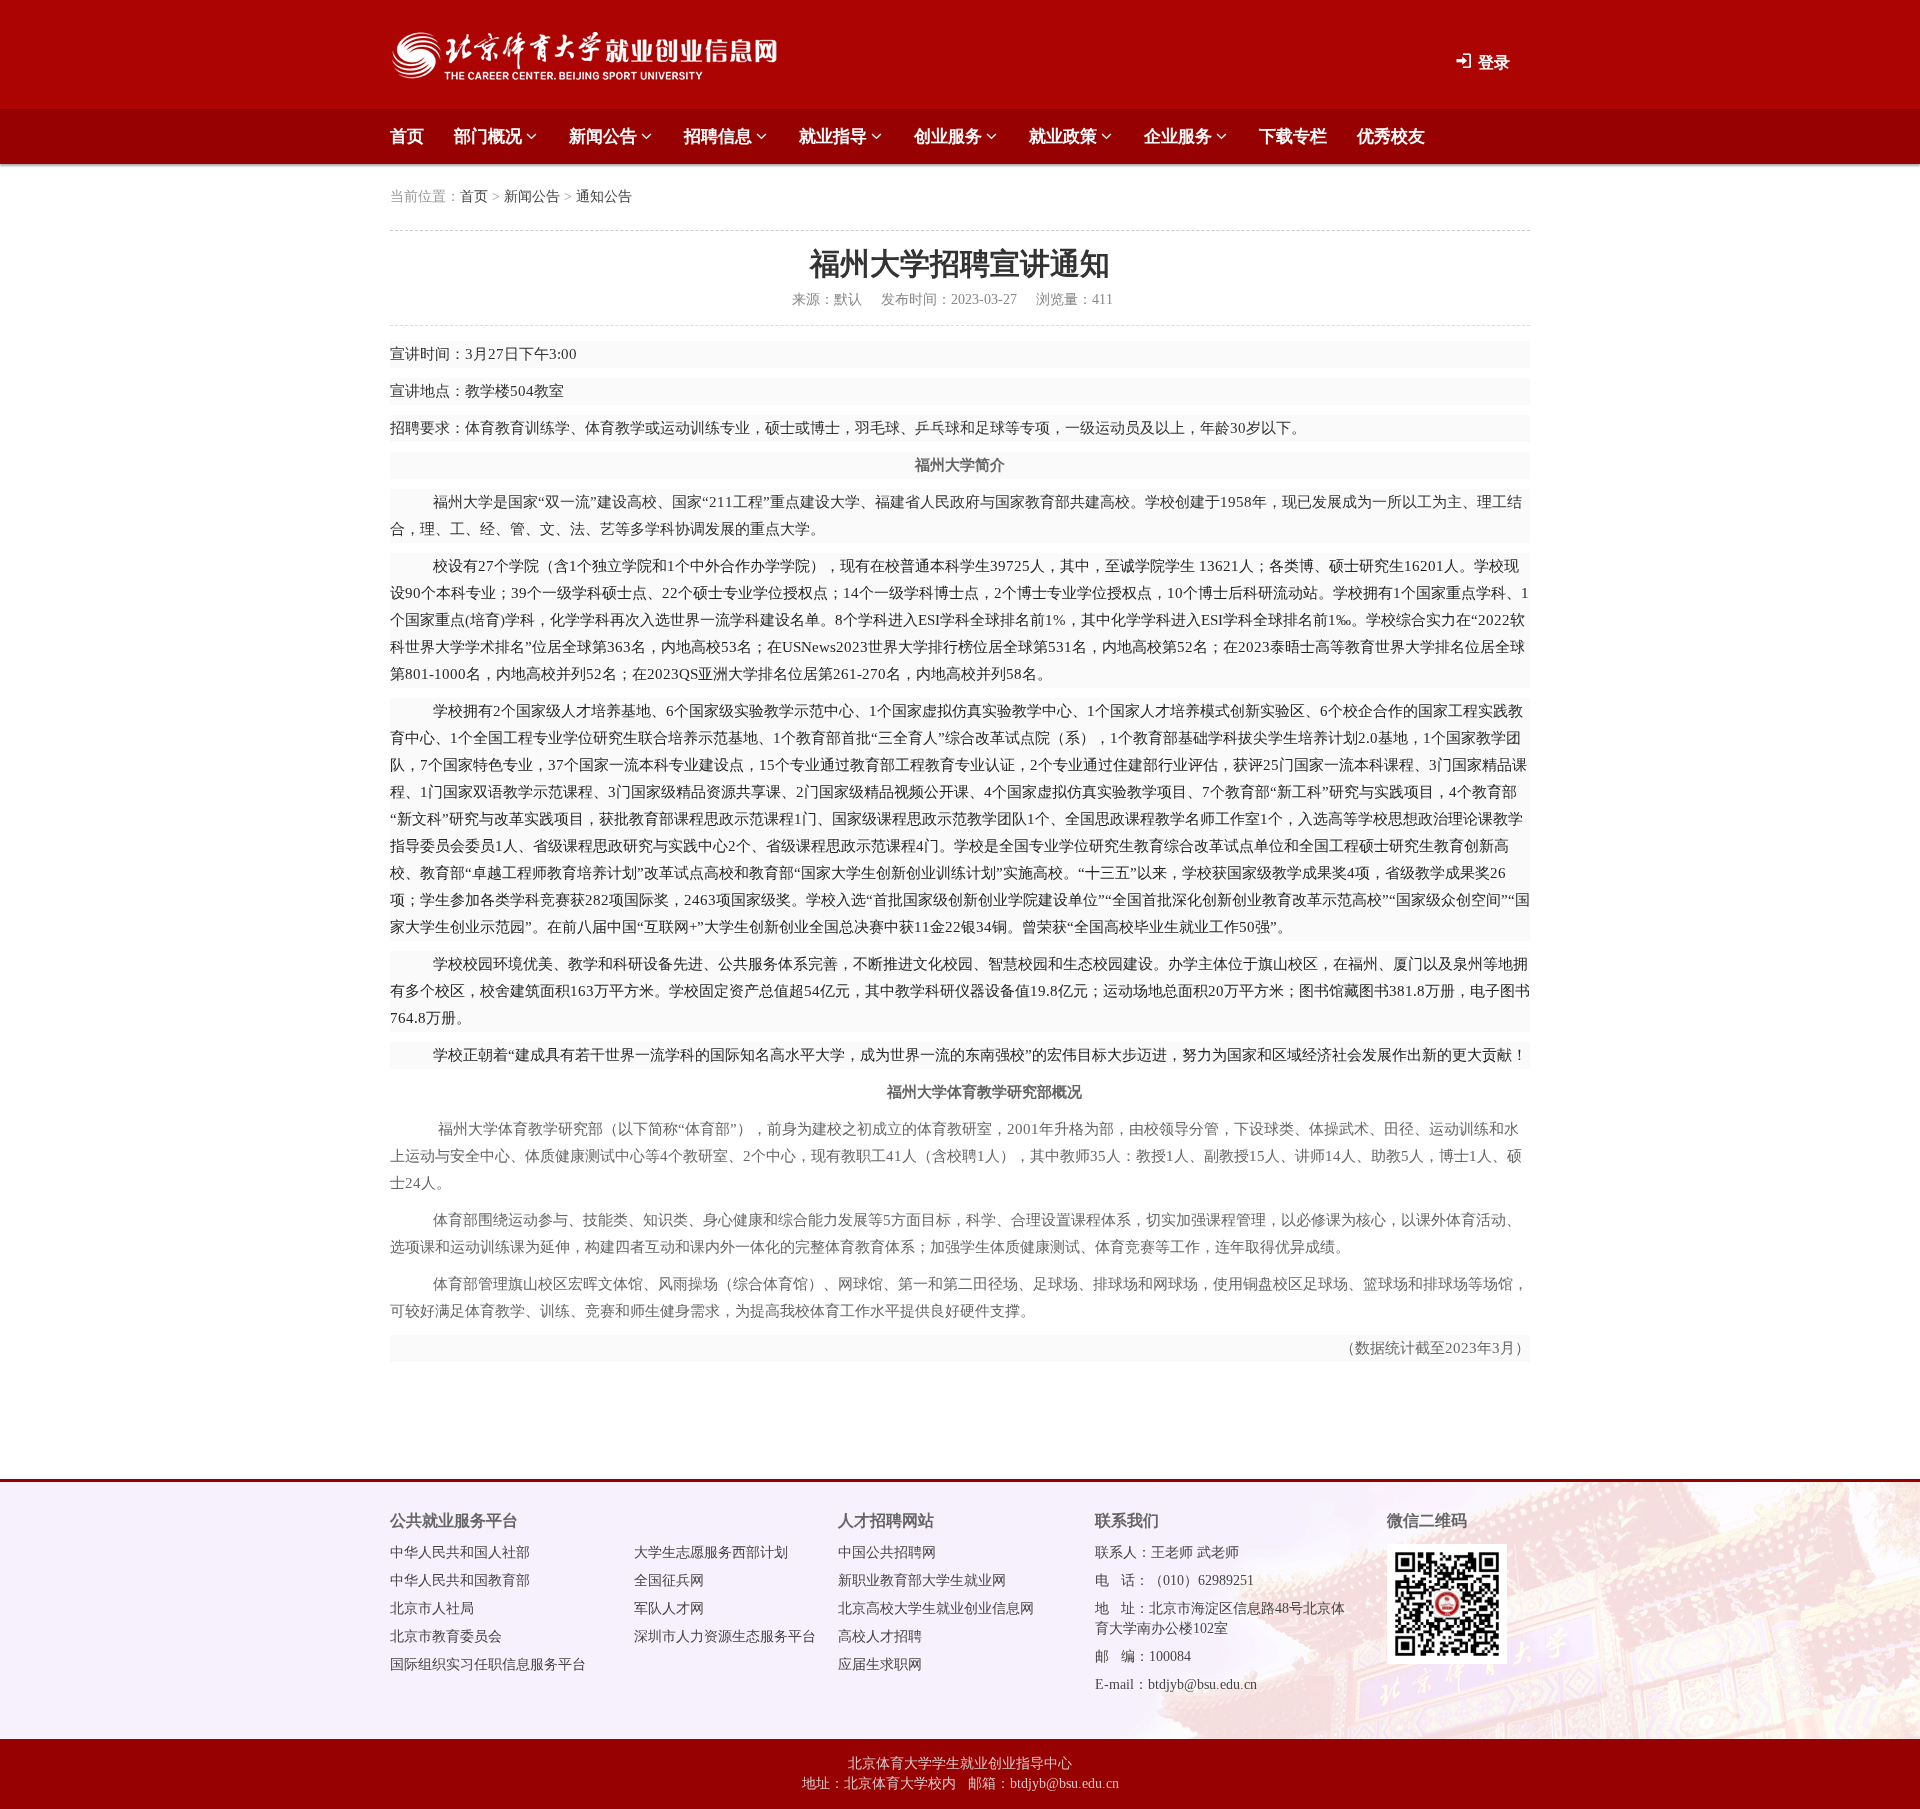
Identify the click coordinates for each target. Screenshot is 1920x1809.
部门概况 (490, 136)
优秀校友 (1391, 136)
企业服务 (1180, 136)
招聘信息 (720, 136)
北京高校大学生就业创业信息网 (936, 1608)
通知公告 (604, 196)
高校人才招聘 (880, 1636)
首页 (407, 136)
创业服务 (950, 136)
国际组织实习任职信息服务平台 (488, 1664)
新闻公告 (605, 136)
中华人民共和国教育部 (460, 1580)
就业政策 (1065, 136)
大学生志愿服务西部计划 (711, 1552)
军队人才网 (669, 1608)
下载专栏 (1293, 136)
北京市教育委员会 (446, 1636)
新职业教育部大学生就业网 (922, 1580)
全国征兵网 (669, 1580)
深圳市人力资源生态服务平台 (725, 1636)
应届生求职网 (880, 1664)
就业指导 (835, 136)
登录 (1492, 62)
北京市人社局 (432, 1608)
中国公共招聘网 (887, 1552)
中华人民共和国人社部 (460, 1552)
